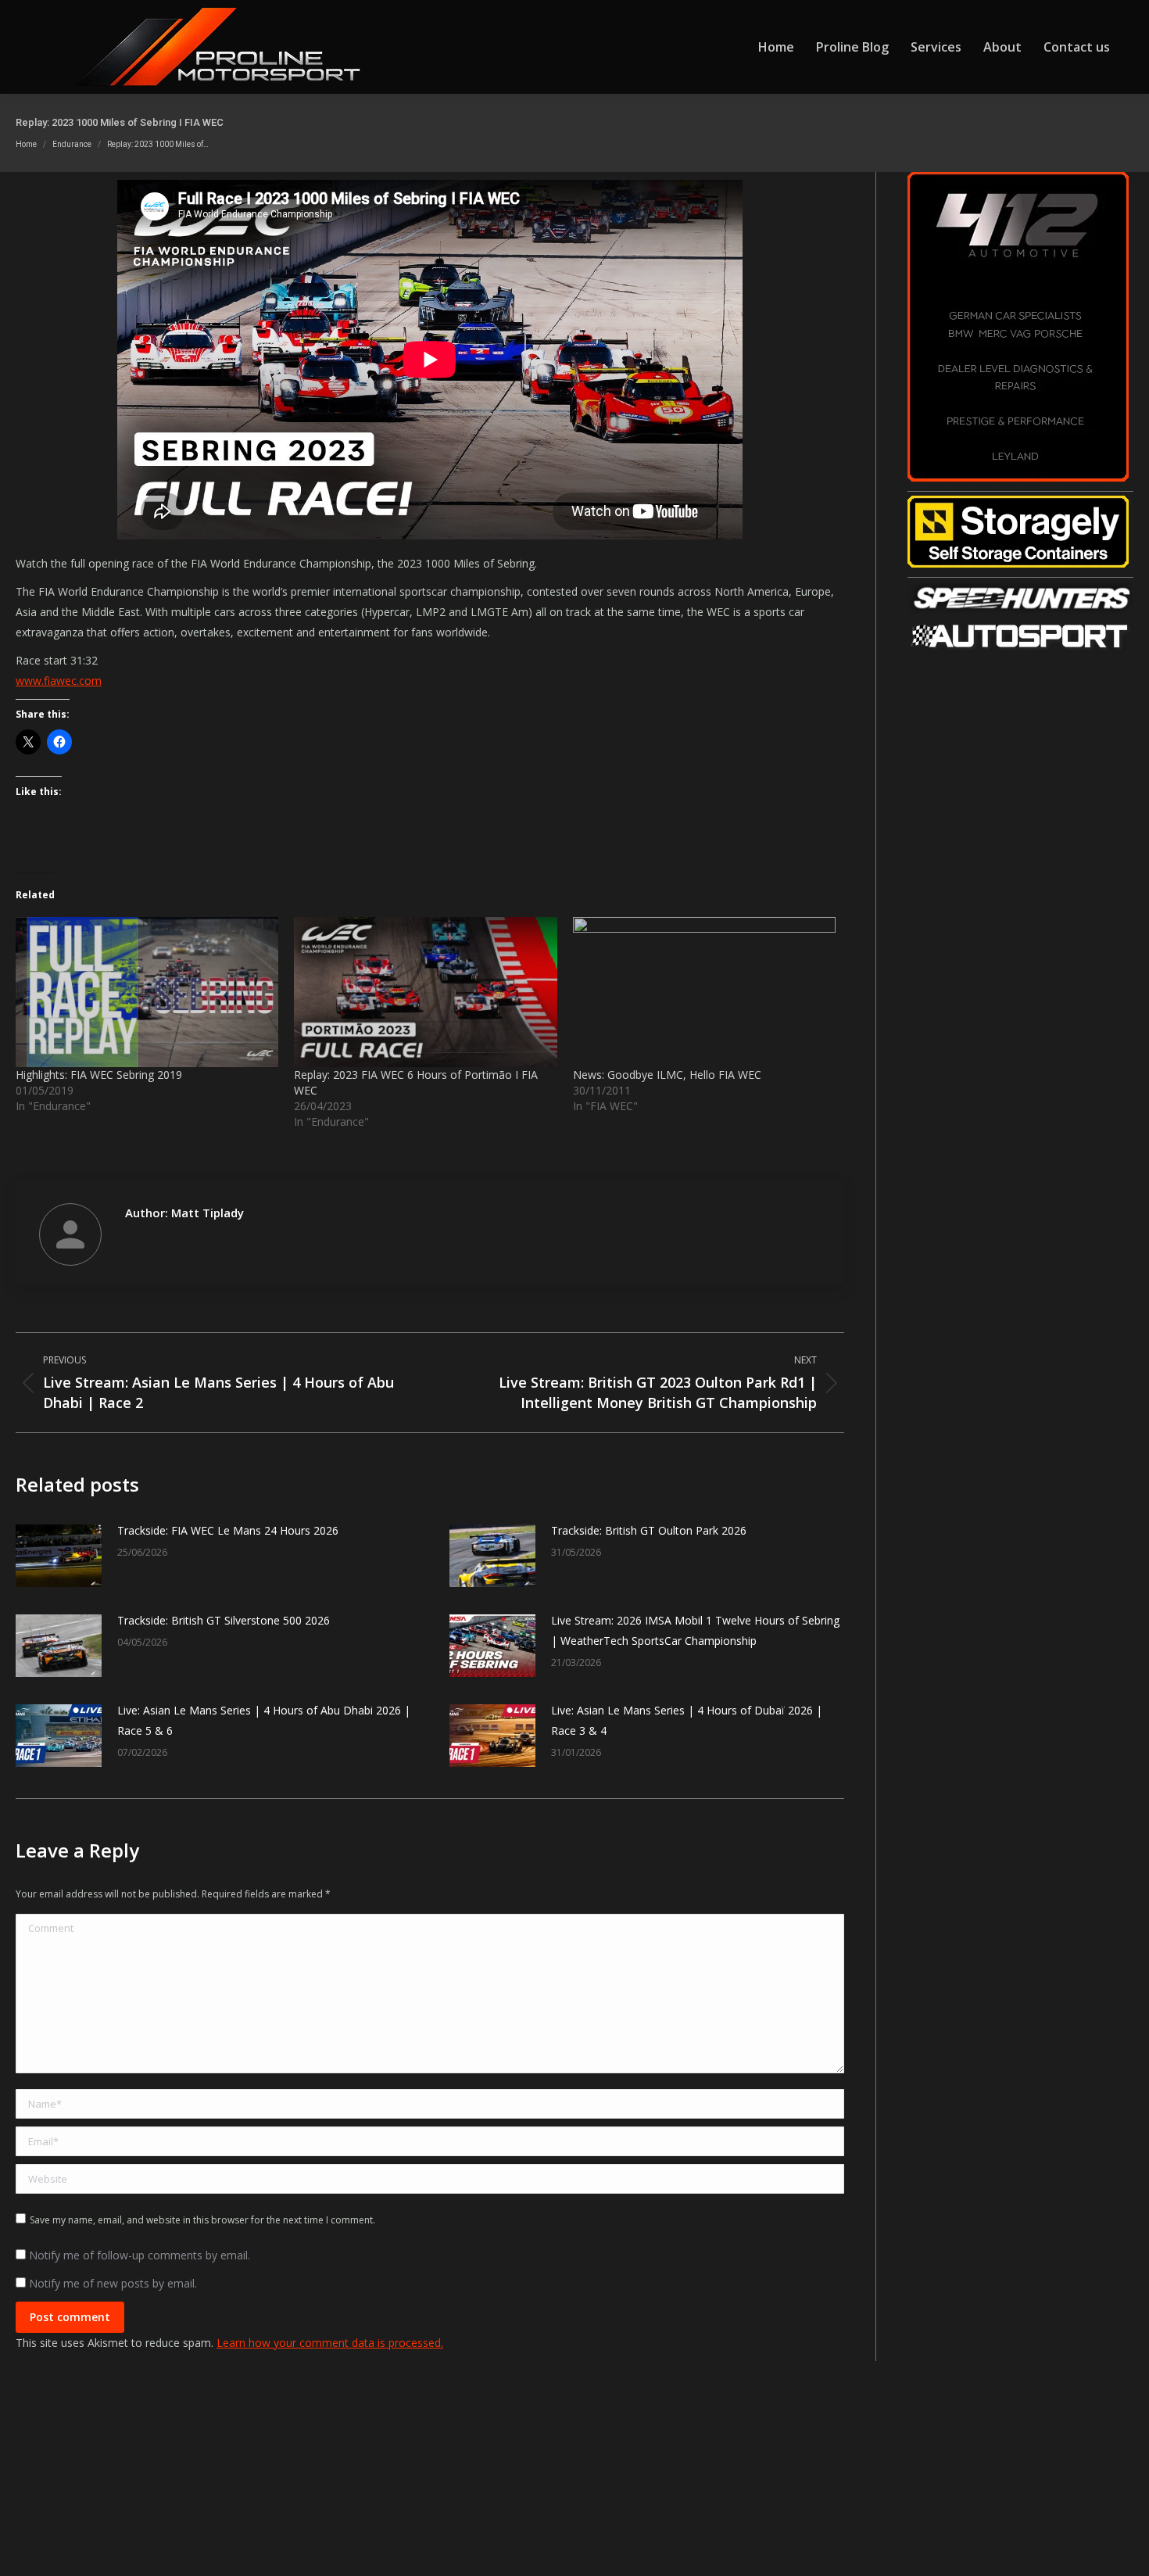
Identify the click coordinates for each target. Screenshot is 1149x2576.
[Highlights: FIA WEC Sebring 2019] (147, 992)
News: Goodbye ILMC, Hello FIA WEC (667, 1075)
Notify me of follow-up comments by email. (140, 2255)
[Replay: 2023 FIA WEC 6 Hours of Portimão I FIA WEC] (425, 992)
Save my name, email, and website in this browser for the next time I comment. (202, 2220)
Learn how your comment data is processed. (330, 2343)
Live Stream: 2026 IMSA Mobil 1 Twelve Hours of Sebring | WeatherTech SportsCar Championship (695, 1630)
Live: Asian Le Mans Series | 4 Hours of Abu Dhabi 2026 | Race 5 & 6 (264, 1720)
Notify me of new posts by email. (113, 2283)
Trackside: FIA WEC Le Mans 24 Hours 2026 (228, 1530)
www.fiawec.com (59, 681)
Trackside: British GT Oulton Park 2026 (649, 1530)
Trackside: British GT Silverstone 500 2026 (224, 1620)
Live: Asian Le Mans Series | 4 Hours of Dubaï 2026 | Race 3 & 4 (687, 1720)
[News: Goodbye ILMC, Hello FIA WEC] (704, 992)
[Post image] (59, 1556)
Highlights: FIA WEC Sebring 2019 (99, 1075)
